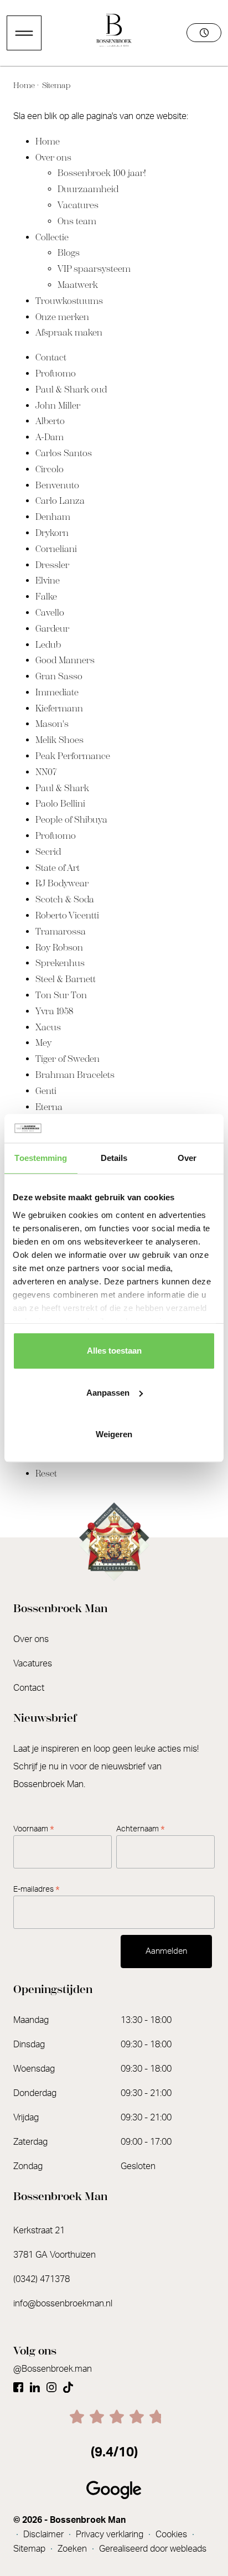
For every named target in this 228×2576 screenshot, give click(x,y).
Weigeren (114, 1434)
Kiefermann (59, 708)
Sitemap (55, 86)
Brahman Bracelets (75, 1075)
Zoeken (73, 2549)
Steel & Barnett (66, 979)
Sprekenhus (60, 963)
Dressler (52, 565)
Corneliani (56, 549)
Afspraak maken (69, 332)
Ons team (77, 221)
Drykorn (52, 533)
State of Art (58, 868)
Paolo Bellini (60, 804)
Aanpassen (108, 1393)
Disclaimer (45, 2534)
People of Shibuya (71, 820)
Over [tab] (187, 1158)
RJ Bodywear (62, 883)
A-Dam (50, 437)
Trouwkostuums (69, 301)
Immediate (57, 692)
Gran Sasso (59, 676)
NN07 (46, 772)
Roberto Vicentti (67, 915)
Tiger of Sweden (68, 1059)
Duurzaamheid (88, 189)
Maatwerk (78, 285)
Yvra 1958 (54, 1011)
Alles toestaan (114, 1351)
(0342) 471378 (42, 2279)
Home (25, 86)
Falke (46, 597)
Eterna (49, 1107)
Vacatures (78, 205)
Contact (51, 357)
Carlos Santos (64, 453)
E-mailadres (37, 1890)
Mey (43, 1043)
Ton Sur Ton (61, 995)
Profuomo (56, 373)
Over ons (53, 158)
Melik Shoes (59, 740)
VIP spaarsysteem (94, 269)
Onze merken (62, 317)
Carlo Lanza (60, 501)
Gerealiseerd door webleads (153, 2549)
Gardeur (52, 629)
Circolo (50, 469)
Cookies (172, 2534)
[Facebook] (18, 2383)
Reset (46, 1473)
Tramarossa (61, 931)
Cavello (50, 613)
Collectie (52, 237)
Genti (46, 1091)
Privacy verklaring (111, 2534)
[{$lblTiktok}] (68, 2383)
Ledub (48, 645)
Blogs (69, 253)
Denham (53, 517)
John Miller (58, 406)
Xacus (48, 1027)
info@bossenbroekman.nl (63, 2304)
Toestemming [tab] (41, 1158)
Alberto (50, 421)
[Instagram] (51, 2383)
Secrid (48, 852)
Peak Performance (73, 756)
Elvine (48, 580)
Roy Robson (59, 948)
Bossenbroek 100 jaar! (102, 173)
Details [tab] (114, 1158)
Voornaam (34, 1829)
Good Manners (65, 660)
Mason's (52, 724)
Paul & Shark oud (71, 389)
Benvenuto (57, 485)
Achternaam (141, 1829)
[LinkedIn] (35, 2383)
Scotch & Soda (65, 899)
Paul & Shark (62, 788)
